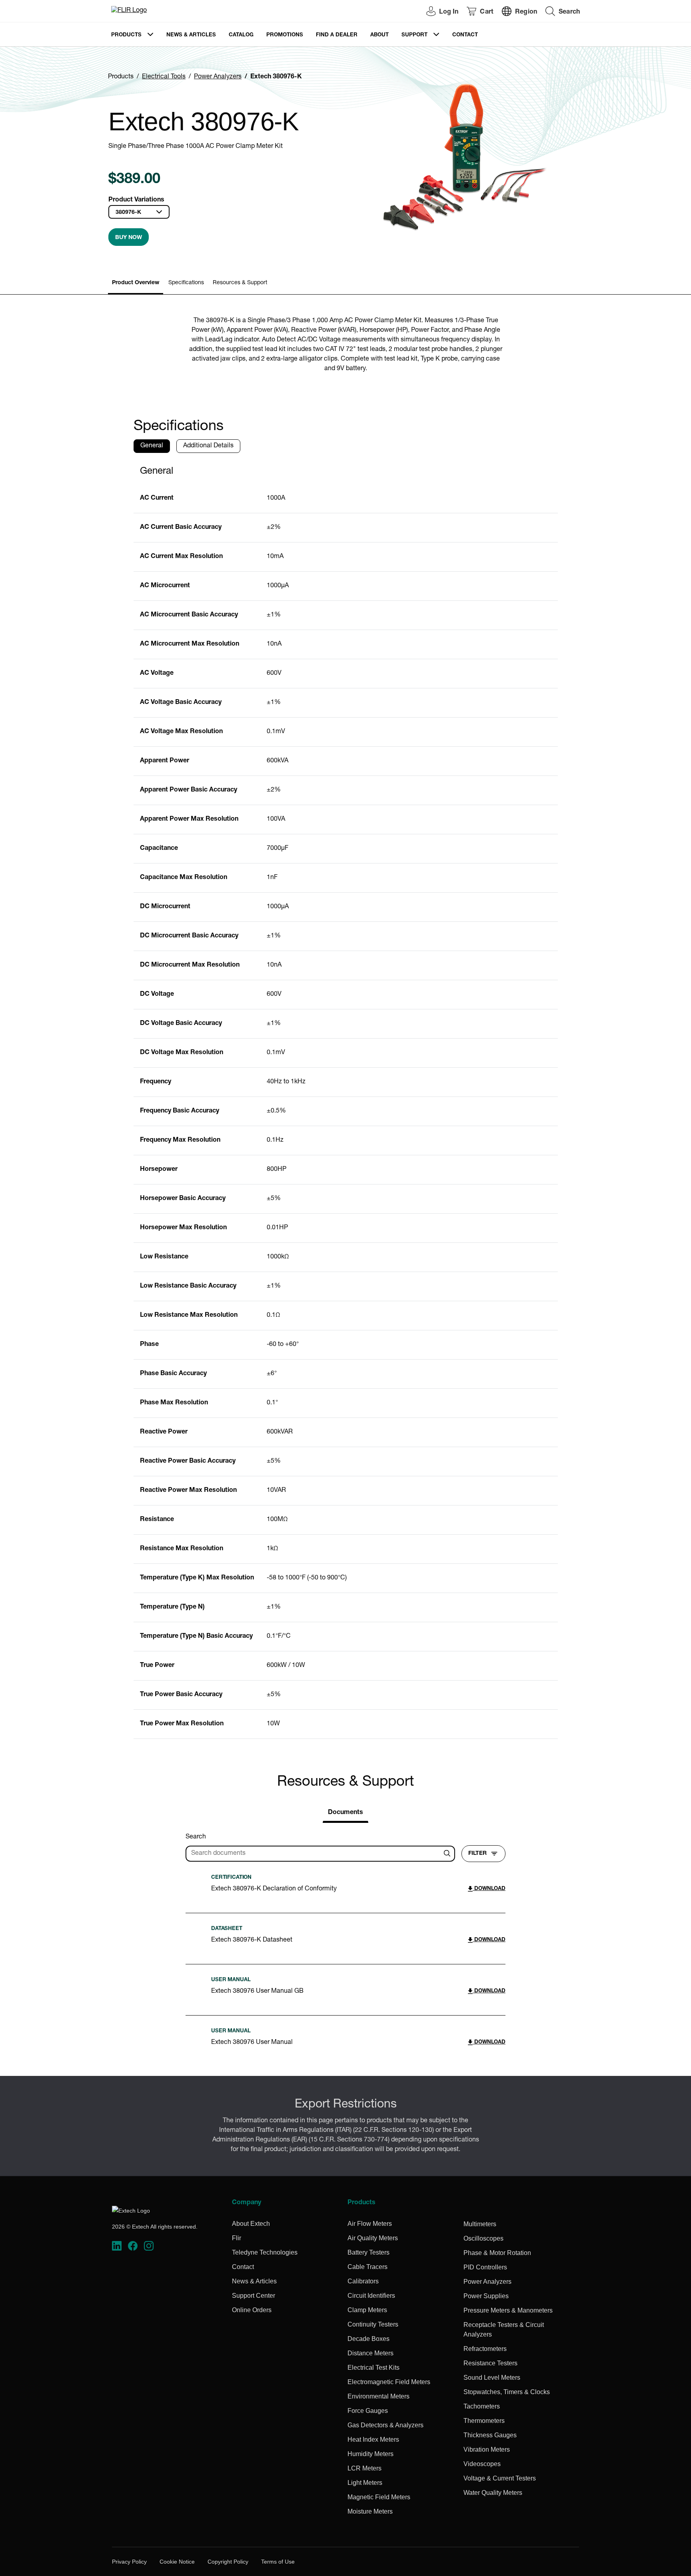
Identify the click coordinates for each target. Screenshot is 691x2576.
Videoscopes (482, 2464)
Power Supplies (486, 2296)
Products (126, 35)
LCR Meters (364, 2468)
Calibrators (363, 2281)
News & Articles (191, 35)
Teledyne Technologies (265, 2252)
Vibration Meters (487, 2449)
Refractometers (485, 2349)
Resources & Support (240, 283)
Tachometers (482, 2406)
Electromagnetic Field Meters (389, 2382)
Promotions (285, 35)
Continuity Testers (373, 2324)
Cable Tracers (367, 2267)
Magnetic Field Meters (379, 2497)
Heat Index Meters (373, 2439)
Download (489, 1889)
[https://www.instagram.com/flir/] (149, 2246)
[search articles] (448, 1854)
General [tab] (152, 446)
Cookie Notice (177, 2562)
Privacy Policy (129, 2562)
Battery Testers (368, 2252)
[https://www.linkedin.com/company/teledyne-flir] (117, 2246)
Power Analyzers (218, 77)
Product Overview (136, 283)
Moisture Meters (370, 2511)
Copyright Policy (228, 2562)
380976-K (128, 213)
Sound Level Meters (492, 2378)
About (379, 35)
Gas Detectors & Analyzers (385, 2425)
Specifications (186, 283)
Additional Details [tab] (208, 446)
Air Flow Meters (370, 2224)
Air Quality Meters (373, 2238)
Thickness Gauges (490, 2435)
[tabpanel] (346, 1099)
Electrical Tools (164, 77)
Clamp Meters (367, 2310)
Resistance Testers (490, 2363)
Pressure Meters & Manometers (508, 2310)
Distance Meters (370, 2353)
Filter (477, 1854)
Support (414, 35)
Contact (465, 35)
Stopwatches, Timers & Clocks (507, 2392)
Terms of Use (278, 2562)
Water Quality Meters (493, 2493)
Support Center (254, 2296)
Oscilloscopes (483, 2238)
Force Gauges (368, 2411)
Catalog (241, 35)
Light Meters (365, 2483)
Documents (345, 1813)
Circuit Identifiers (371, 2296)
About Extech (251, 2224)
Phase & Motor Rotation (497, 2253)
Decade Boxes (368, 2339)
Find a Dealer (337, 35)
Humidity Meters (370, 2454)
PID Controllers (485, 2267)
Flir (237, 2238)
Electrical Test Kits (373, 2368)
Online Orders (252, 2310)
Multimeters (480, 2224)
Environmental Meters (378, 2396)
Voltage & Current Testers (500, 2478)
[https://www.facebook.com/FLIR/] (133, 2246)
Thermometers (484, 2421)
